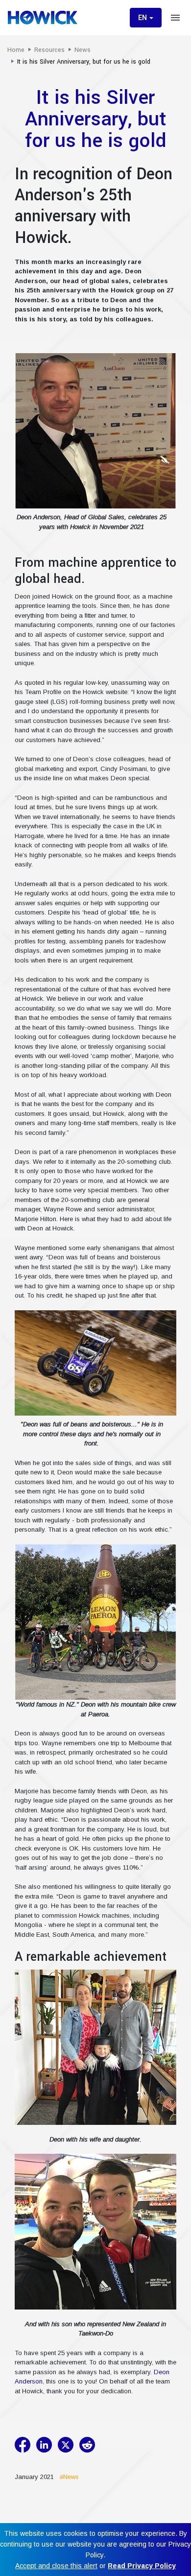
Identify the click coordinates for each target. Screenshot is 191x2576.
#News (67, 2477)
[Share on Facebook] (24, 2445)
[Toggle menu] (175, 18)
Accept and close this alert (56, 2566)
